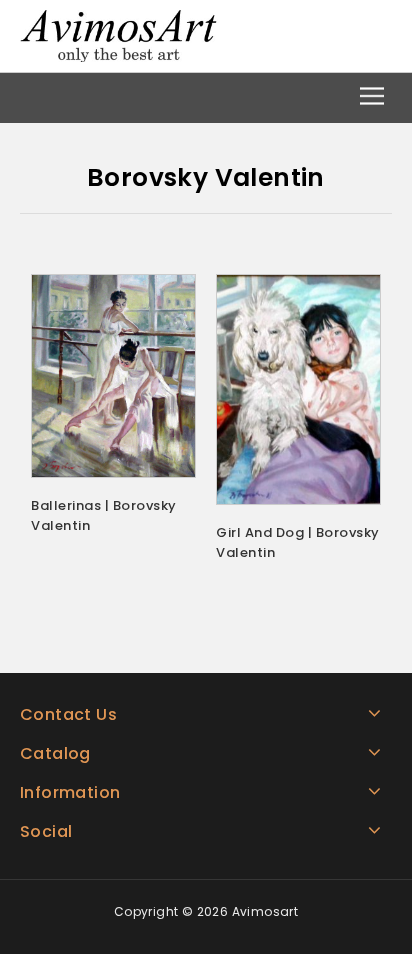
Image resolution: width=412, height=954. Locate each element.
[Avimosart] (120, 34)
